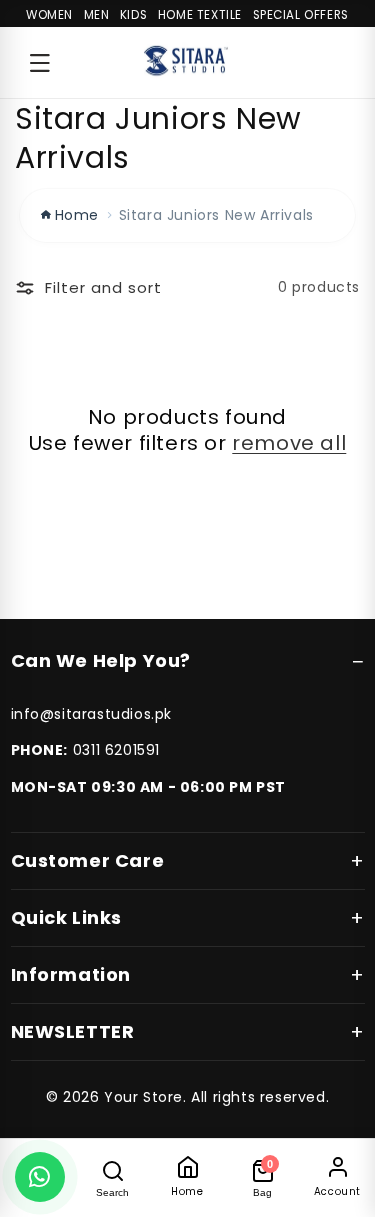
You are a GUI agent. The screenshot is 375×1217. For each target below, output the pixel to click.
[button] (40, 63)
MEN (97, 15)
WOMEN (49, 15)
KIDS (133, 15)
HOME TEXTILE (200, 15)
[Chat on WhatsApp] (40, 1177)
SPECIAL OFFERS (301, 15)
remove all (289, 443)
